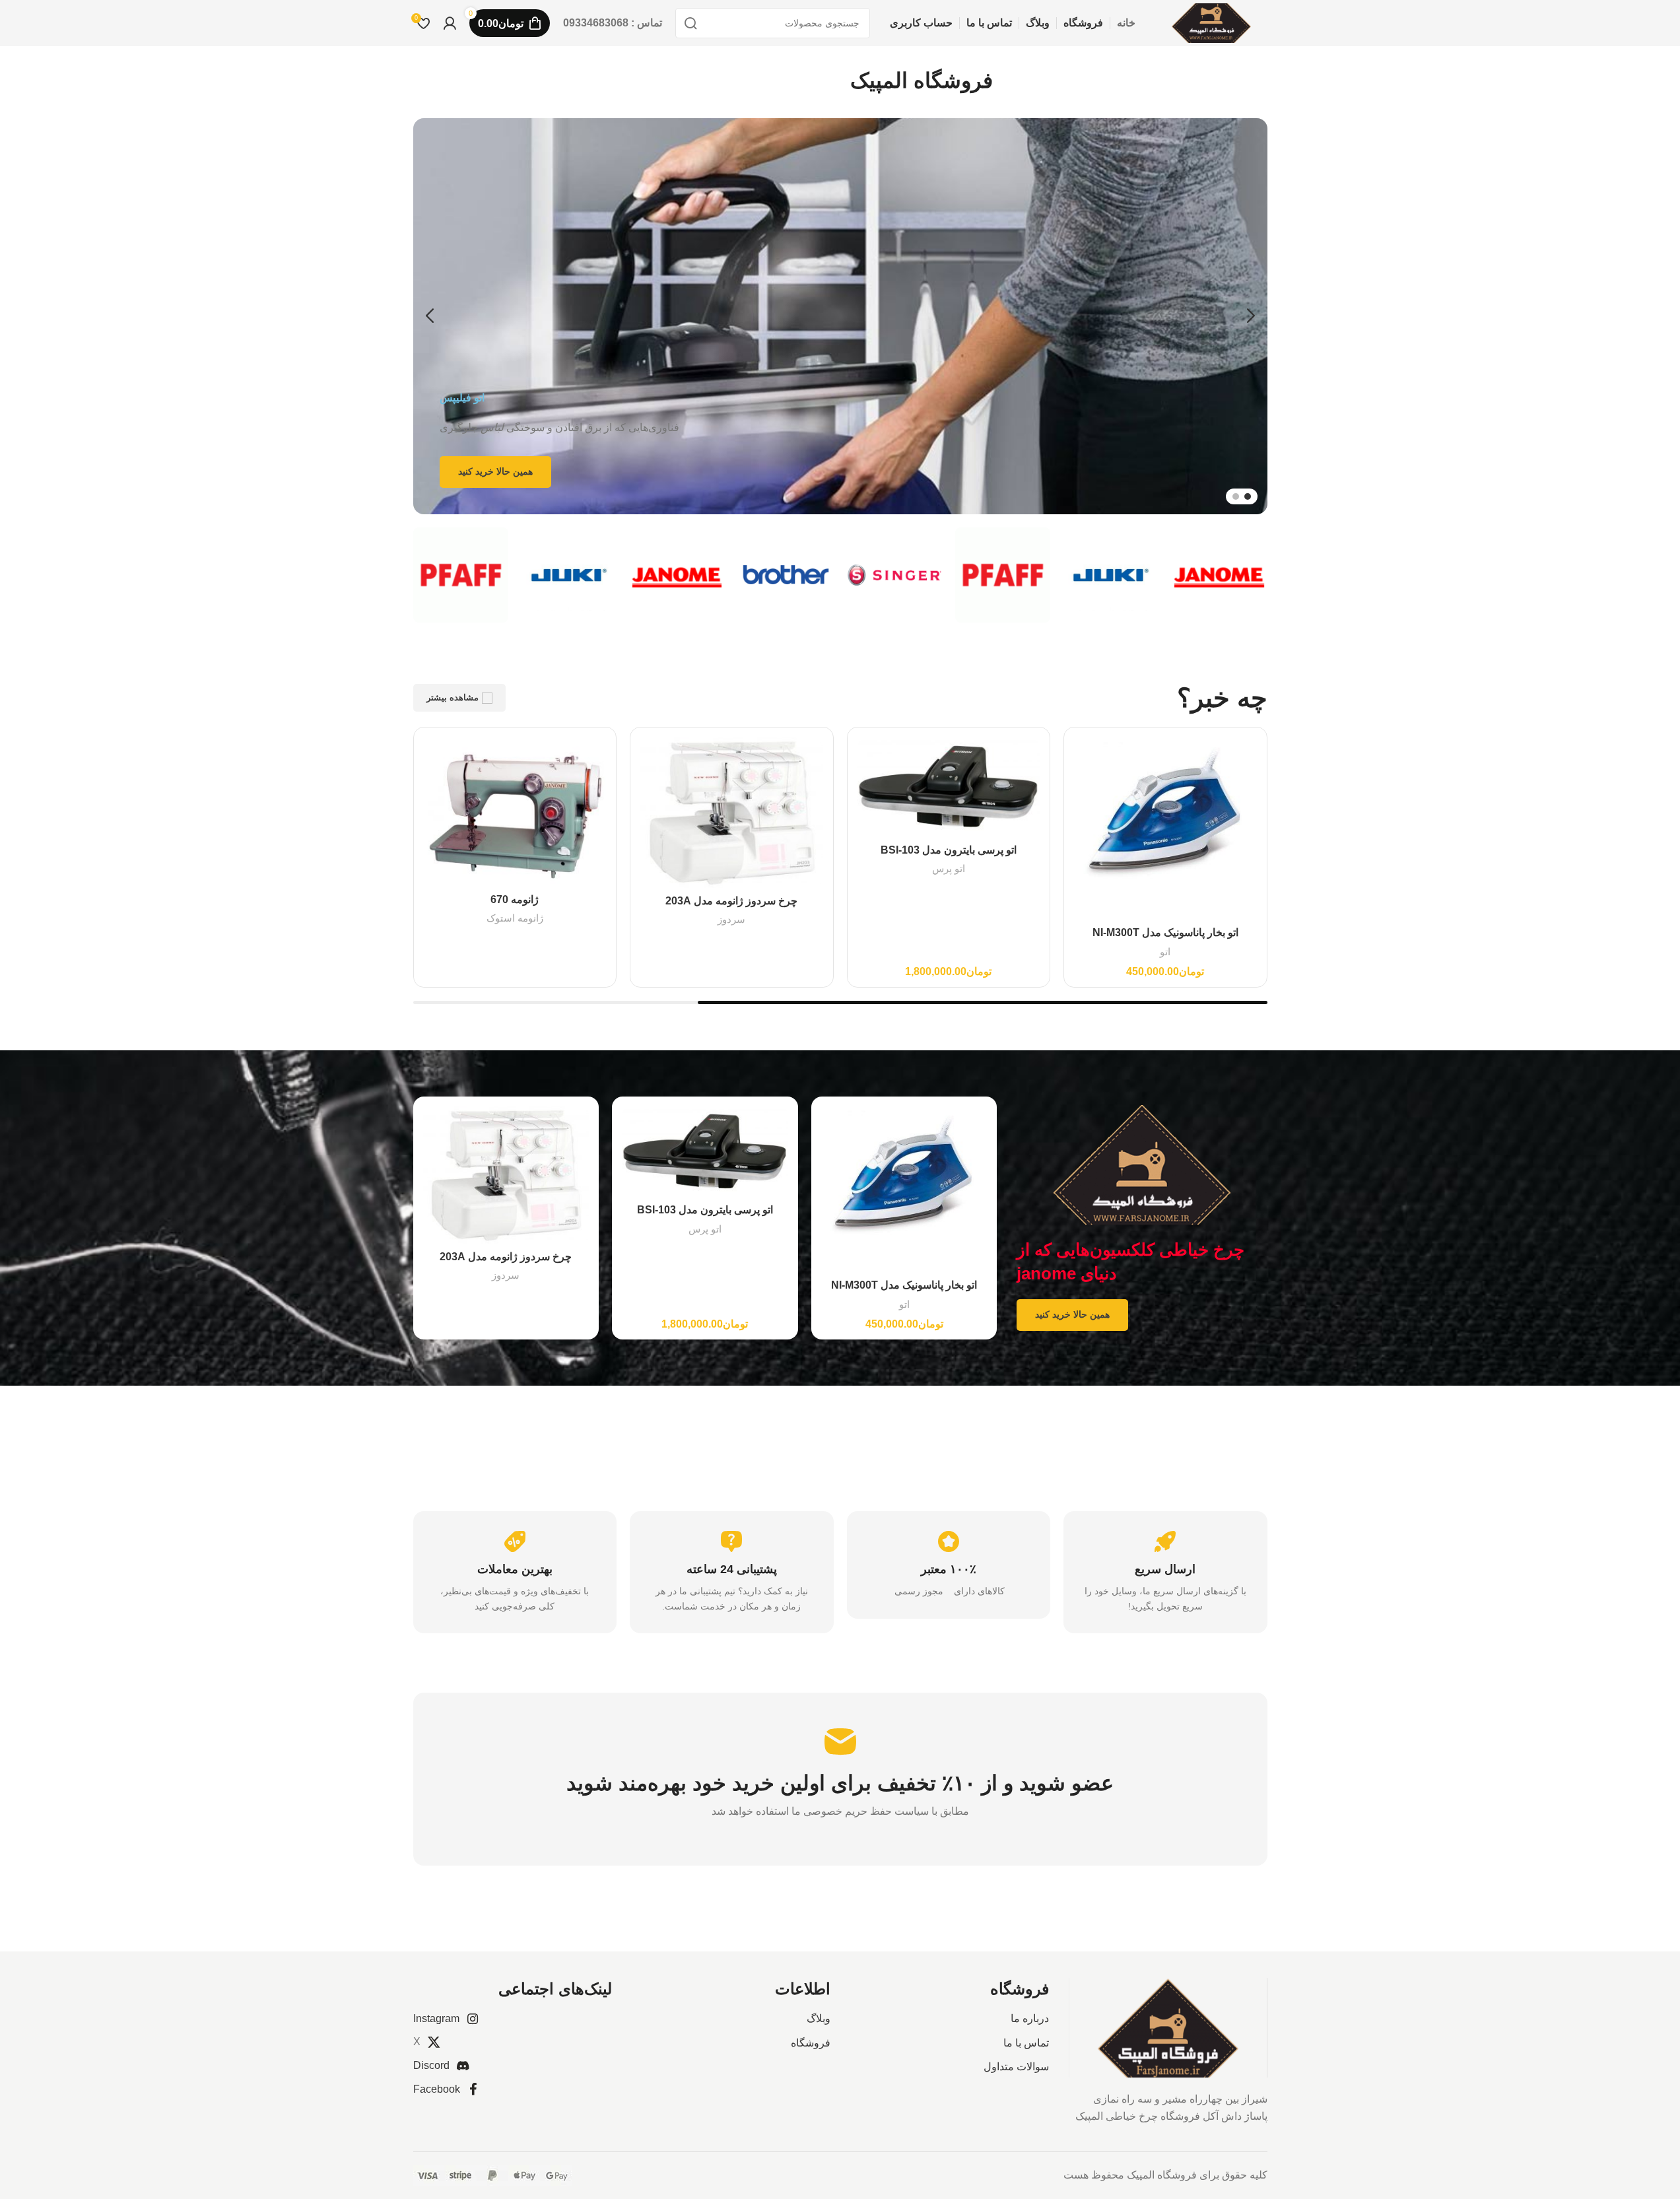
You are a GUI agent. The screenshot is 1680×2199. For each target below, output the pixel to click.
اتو (1165, 952)
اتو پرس (949, 868)
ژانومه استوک (515, 918)
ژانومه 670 (515, 899)
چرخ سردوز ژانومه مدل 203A (731, 901)
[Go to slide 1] (1248, 496)
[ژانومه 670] (515, 812)
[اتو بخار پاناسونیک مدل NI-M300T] (1165, 829)
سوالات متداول (1016, 2067)
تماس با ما (1026, 2043)
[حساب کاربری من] (450, 23)
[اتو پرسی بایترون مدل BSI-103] (949, 787)
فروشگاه (811, 2043)
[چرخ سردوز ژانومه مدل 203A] (732, 813)
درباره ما (1030, 2018)
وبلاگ (819, 2018)
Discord (431, 2065)
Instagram (436, 2018)
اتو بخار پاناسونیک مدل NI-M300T (1165, 932)
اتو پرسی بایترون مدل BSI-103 (949, 850)
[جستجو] (690, 23)
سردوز (731, 919)
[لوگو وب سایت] (1211, 22)
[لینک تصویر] (1168, 2027)
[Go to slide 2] (1236, 496)
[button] (1251, 316)
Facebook (437, 2089)
